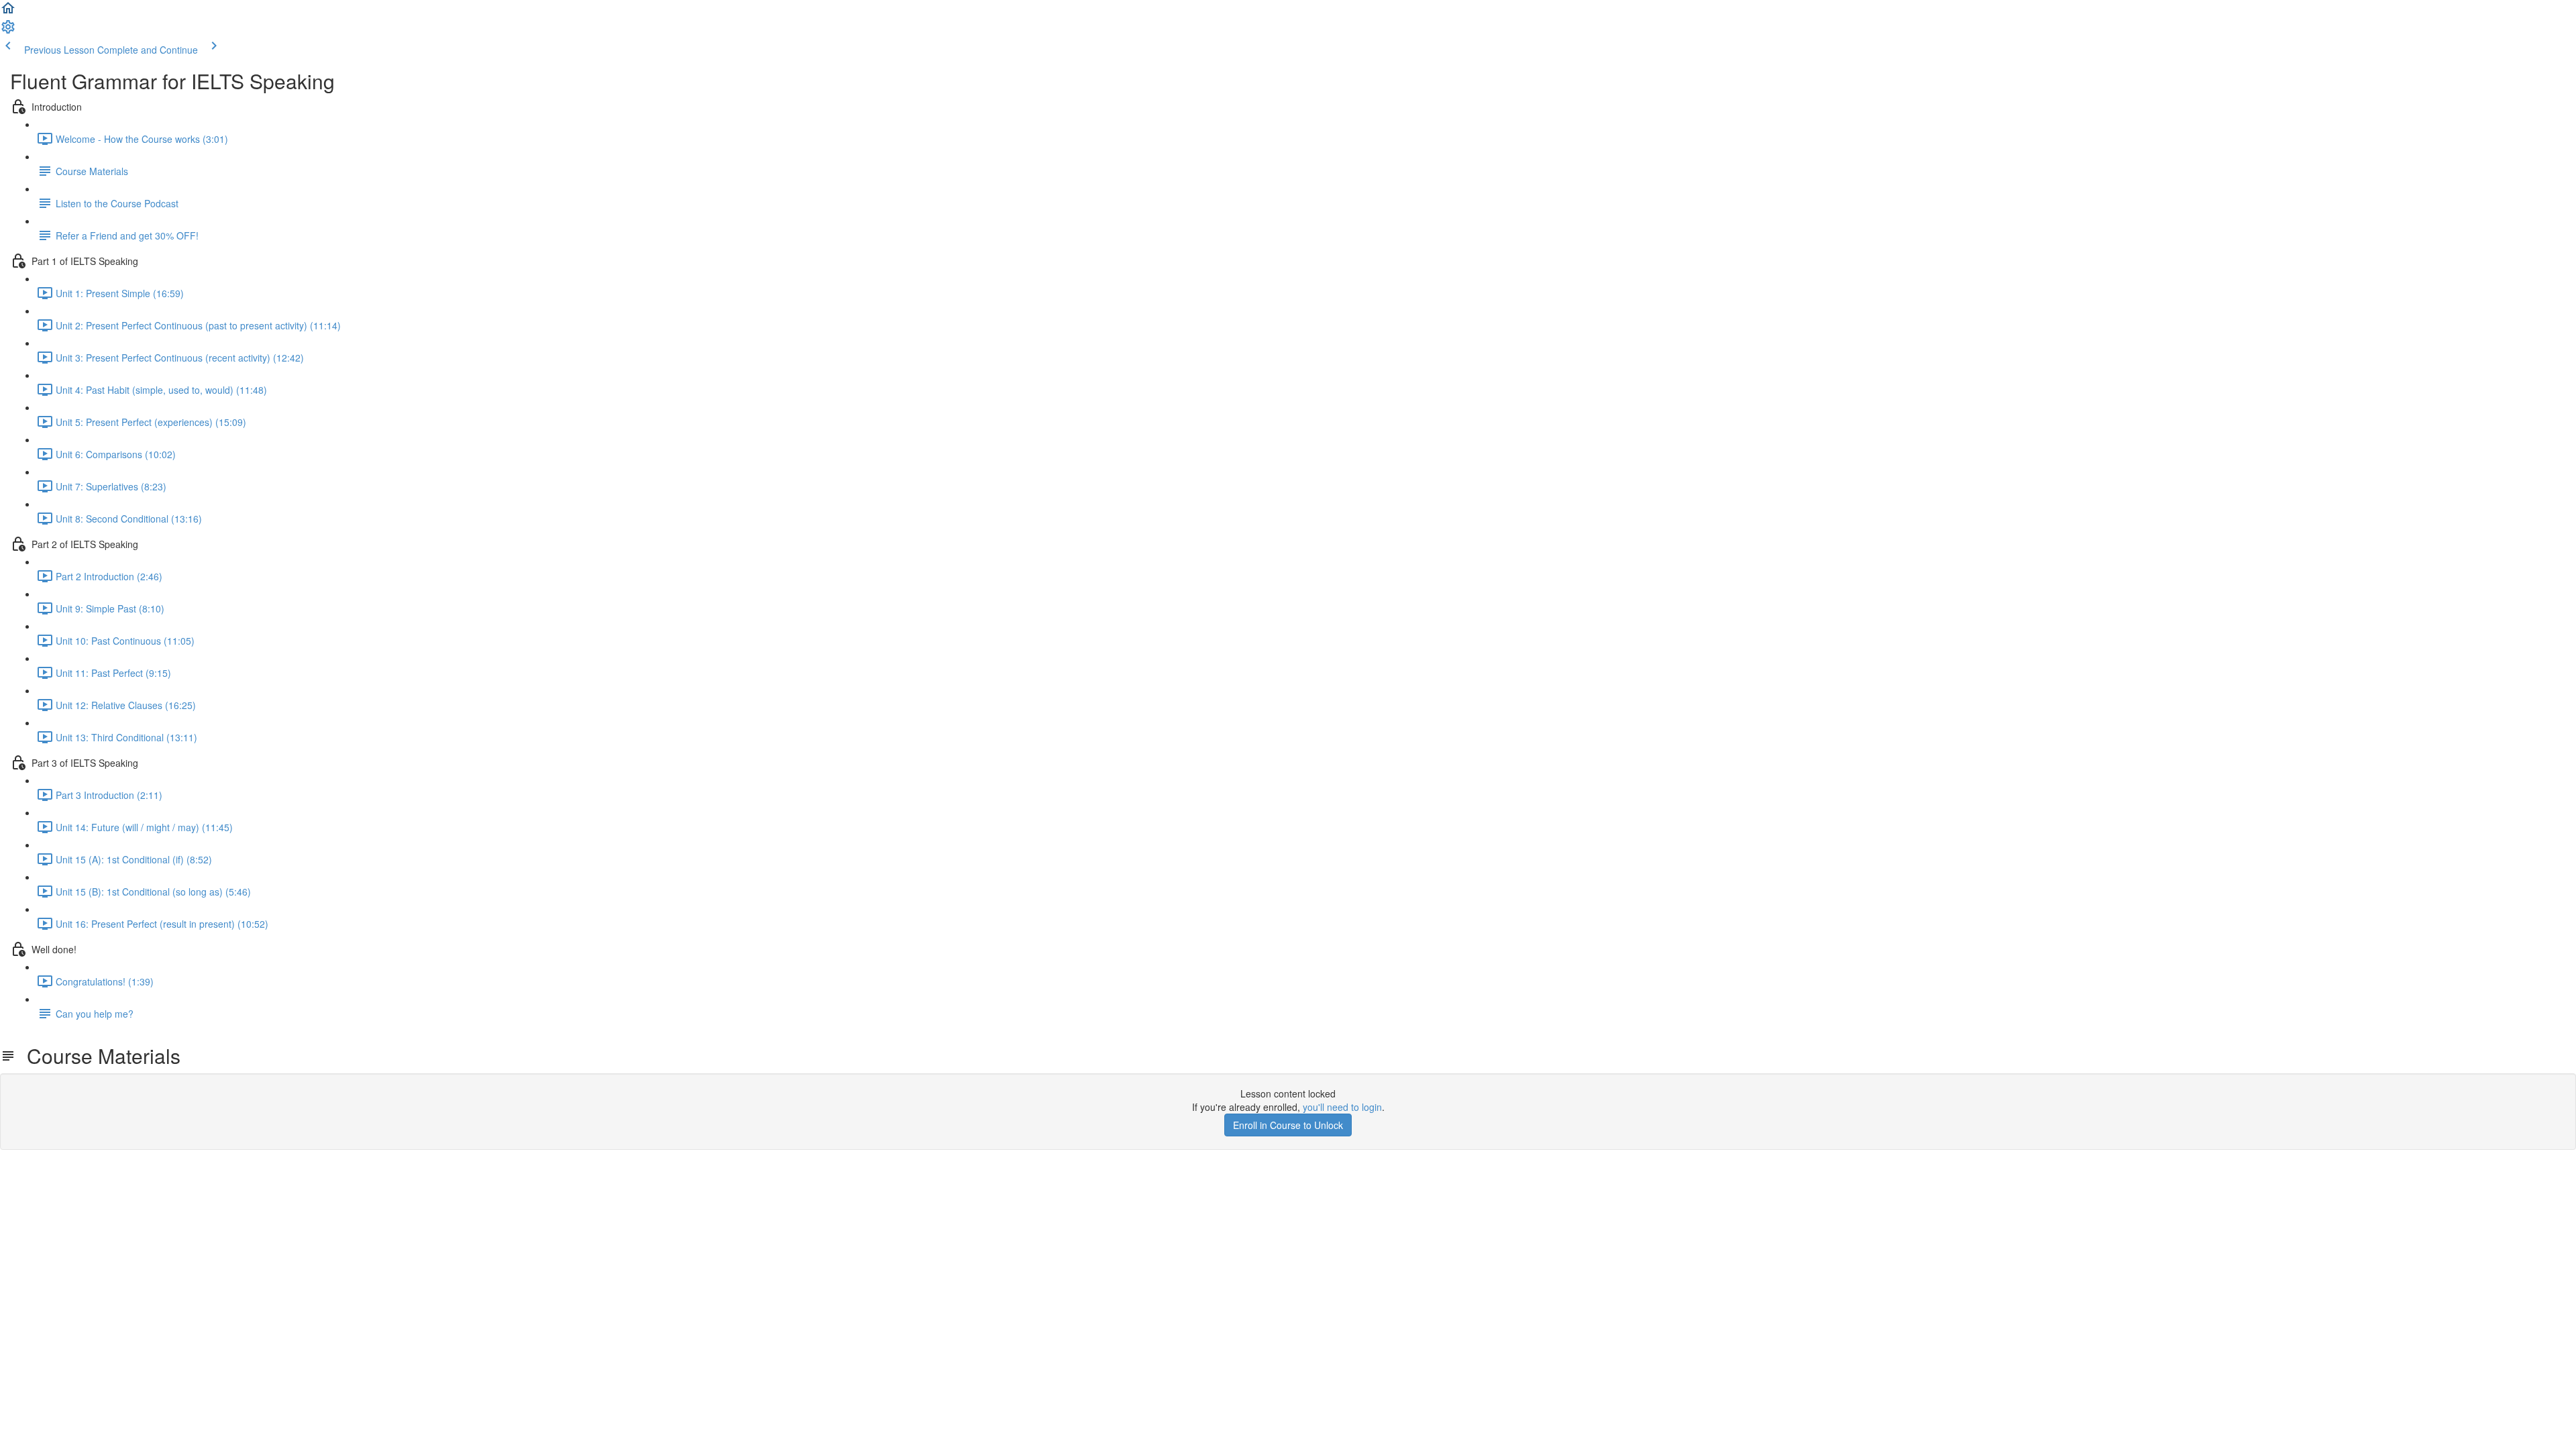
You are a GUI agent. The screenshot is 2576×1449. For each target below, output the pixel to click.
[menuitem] (8, 31)
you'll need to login (1342, 1107)
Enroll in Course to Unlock (1288, 1125)
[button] (8, 12)
